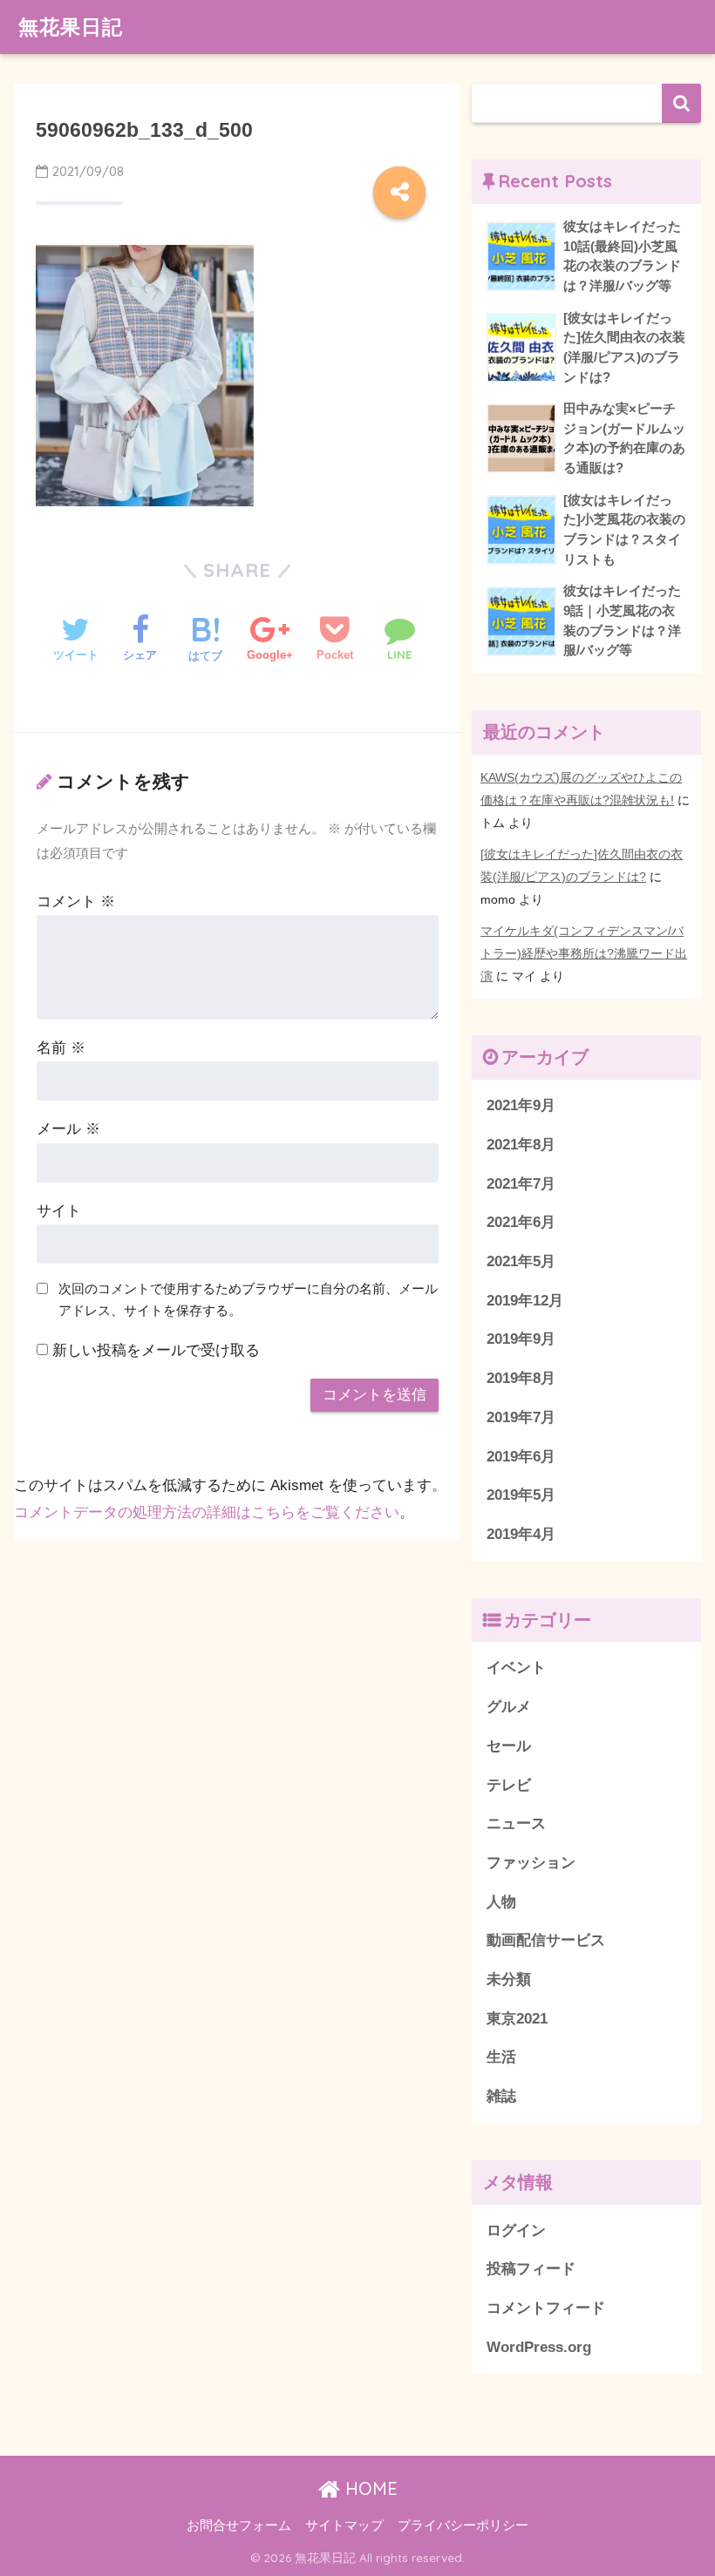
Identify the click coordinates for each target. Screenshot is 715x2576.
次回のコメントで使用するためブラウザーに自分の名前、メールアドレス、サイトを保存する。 (248, 1299)
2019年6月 (521, 1457)
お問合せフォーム (239, 2525)
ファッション (531, 1863)
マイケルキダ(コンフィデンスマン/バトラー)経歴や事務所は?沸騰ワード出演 (584, 953)
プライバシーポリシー (463, 2525)
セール (509, 1746)
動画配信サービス (546, 1940)
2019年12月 (525, 1301)
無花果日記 (71, 27)
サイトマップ (344, 2525)
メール (68, 1129)
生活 (501, 2057)
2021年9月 (521, 1105)
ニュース (516, 1824)
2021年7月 (521, 1184)
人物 (501, 1902)
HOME (369, 2488)
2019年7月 (521, 1417)
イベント (516, 1668)
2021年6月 (521, 1222)
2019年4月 (521, 1534)
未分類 (509, 1979)
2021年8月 (521, 1145)
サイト (59, 1211)
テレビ (509, 1785)
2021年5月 (521, 1261)
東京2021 (517, 2019)
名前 (61, 1048)
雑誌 (501, 2096)
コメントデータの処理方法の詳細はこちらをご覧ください (207, 1512)
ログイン (516, 2230)
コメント (76, 902)
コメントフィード (546, 2308)
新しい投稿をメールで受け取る (156, 1350)
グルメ (509, 1707)
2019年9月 (521, 1339)
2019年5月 (521, 1495)
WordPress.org (539, 2347)
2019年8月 (521, 1378)
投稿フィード (531, 2269)
